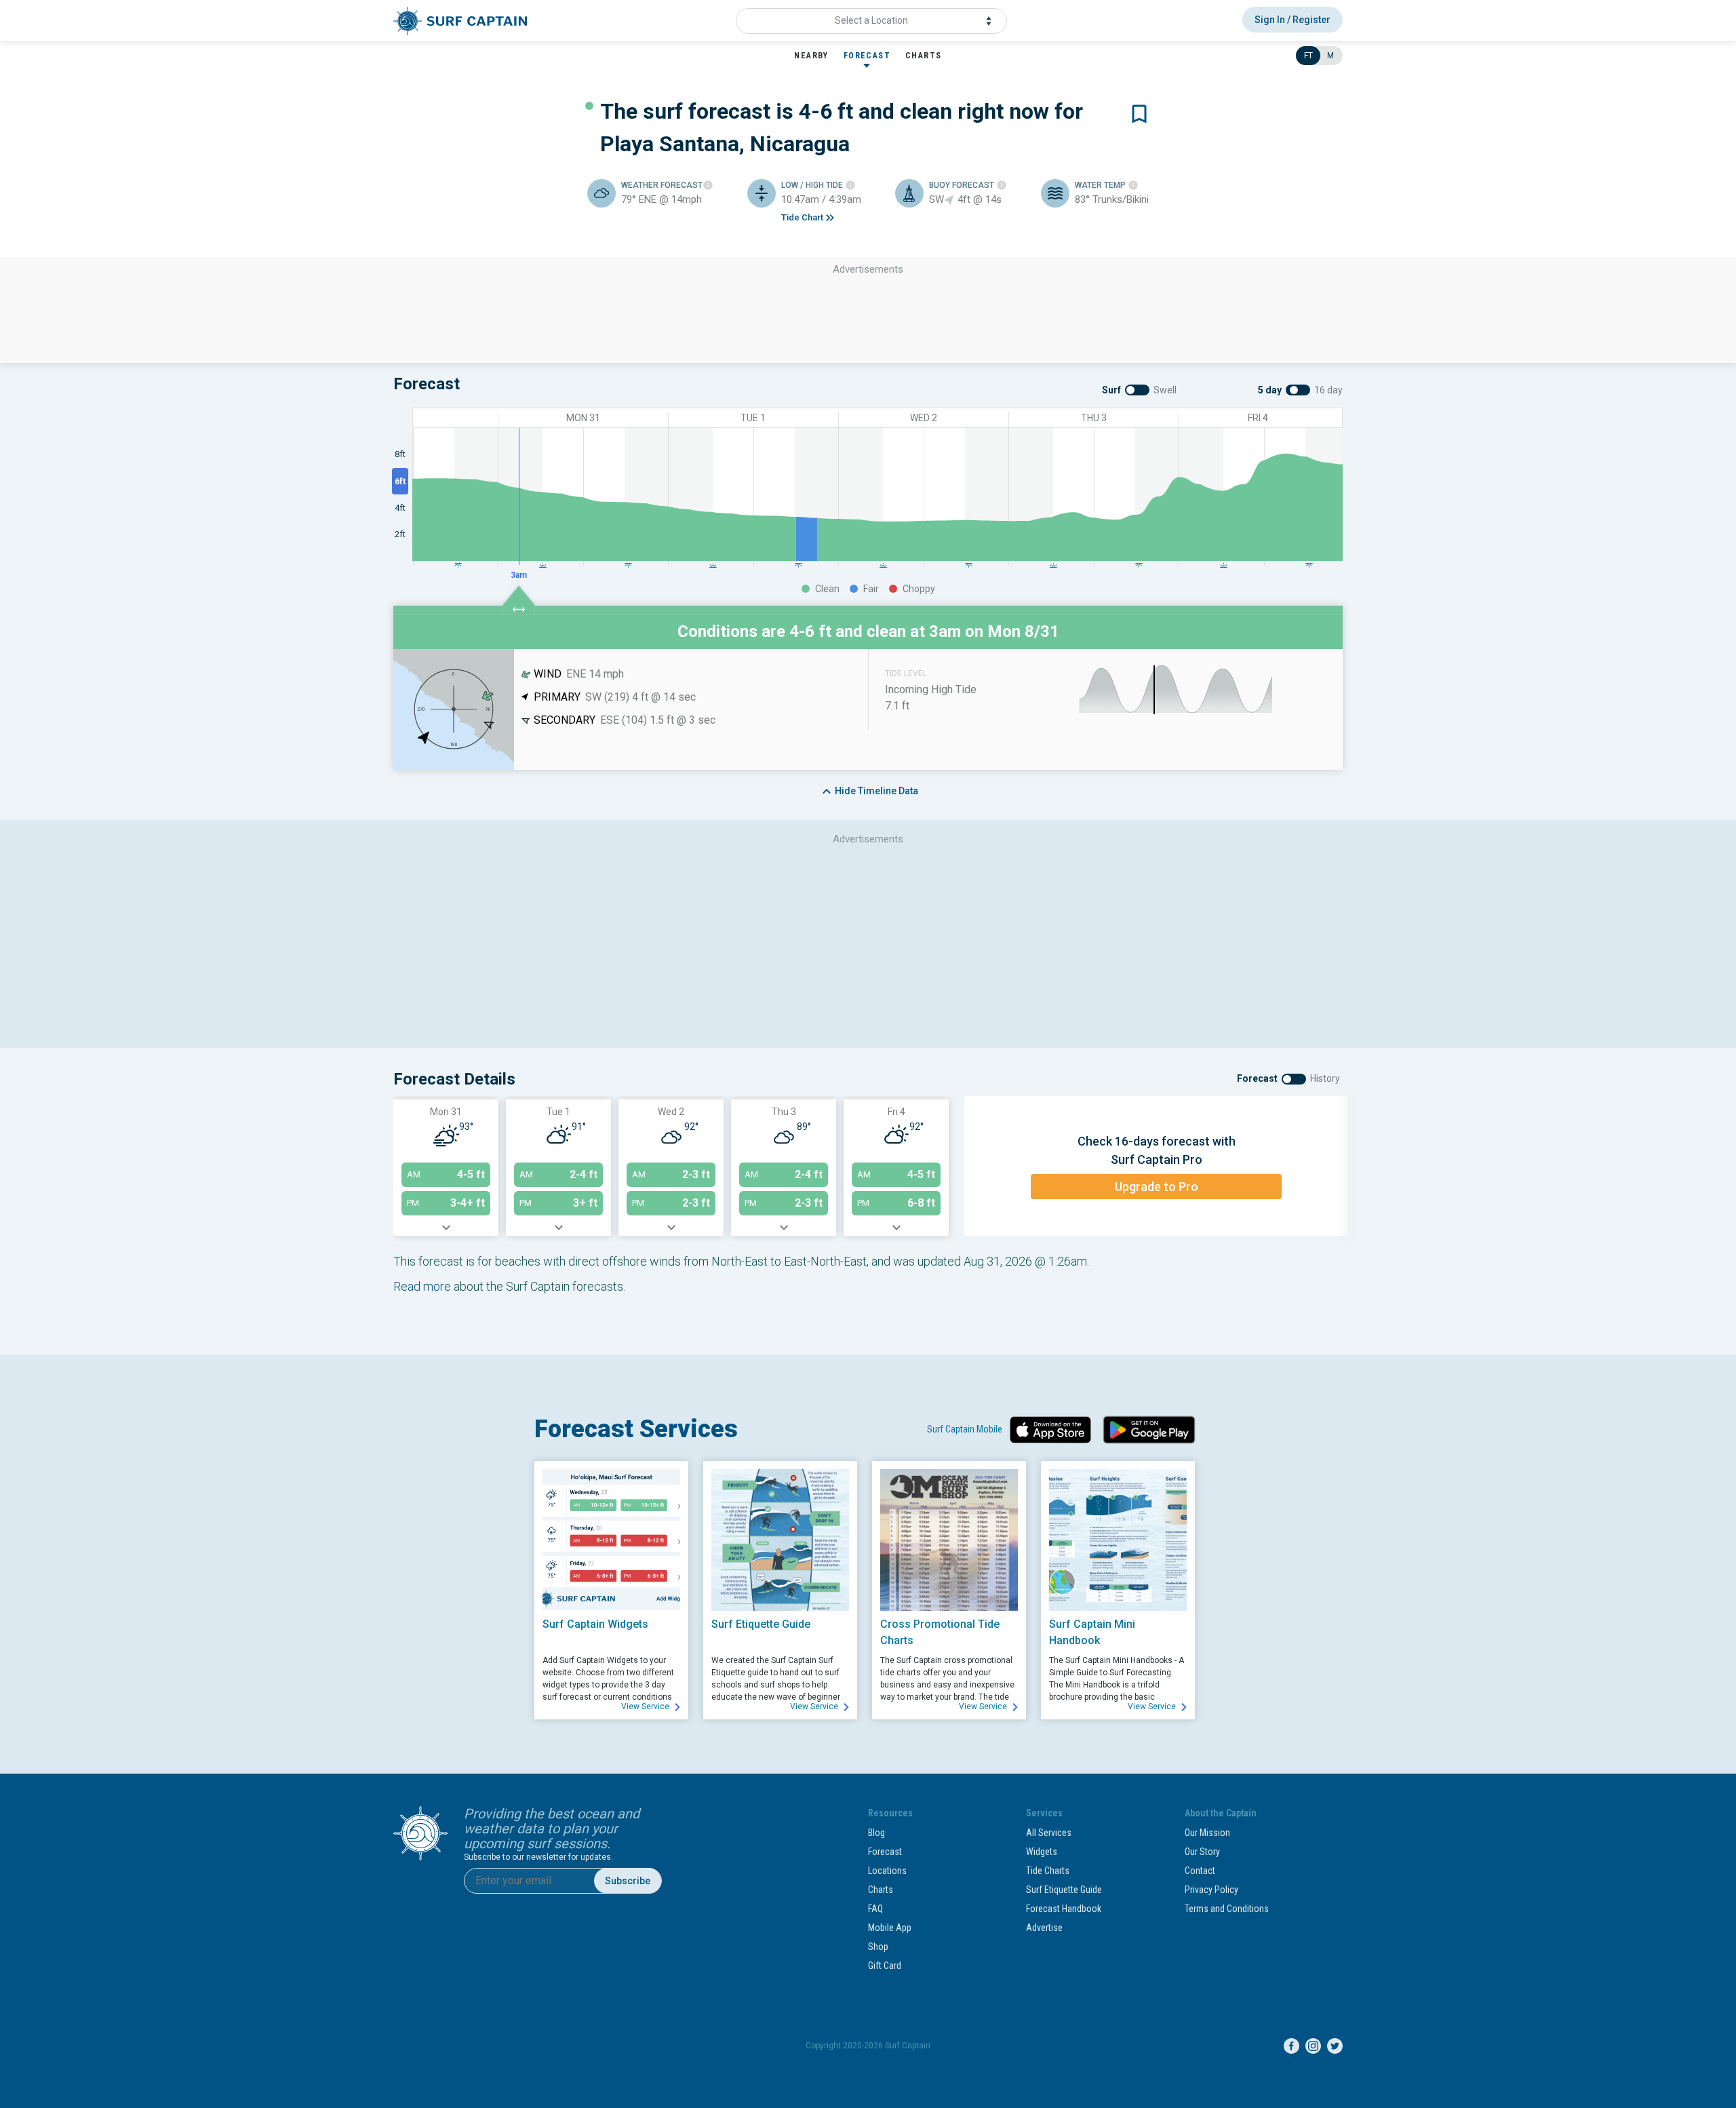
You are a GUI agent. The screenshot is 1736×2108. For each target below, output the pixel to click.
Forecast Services (636, 1429)
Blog (876, 1833)
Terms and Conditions (1227, 1909)
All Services (1049, 1833)
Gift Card (885, 1966)
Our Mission (1207, 1833)
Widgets (1042, 1852)
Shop (878, 1947)
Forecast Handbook (1064, 1909)
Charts (881, 1890)
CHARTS (923, 56)
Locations (887, 1871)
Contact (1200, 1871)
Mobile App (890, 1928)
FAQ (875, 1909)
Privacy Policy (1211, 1890)
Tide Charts (1048, 1871)
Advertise (1044, 1928)
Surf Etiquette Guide (1064, 1890)
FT (1308, 56)
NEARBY (811, 56)
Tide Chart (802, 217)
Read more (422, 1286)
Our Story (1202, 1852)
